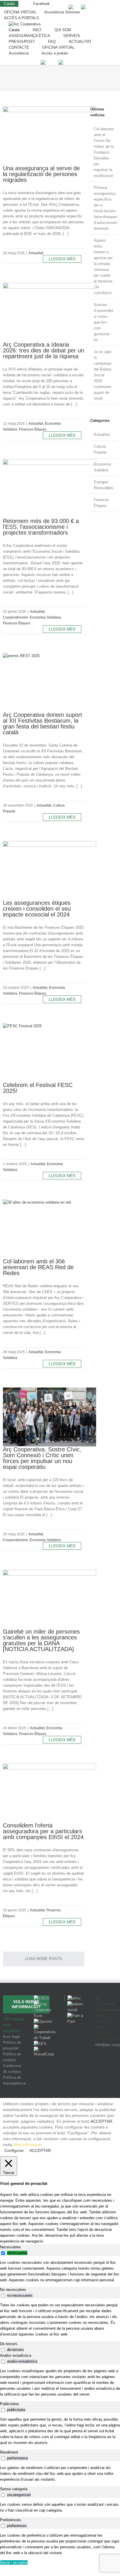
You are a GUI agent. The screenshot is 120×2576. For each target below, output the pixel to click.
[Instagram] (106, 2066)
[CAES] (41, 1998)
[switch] (3, 2253)
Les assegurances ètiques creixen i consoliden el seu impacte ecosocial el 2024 (37, 909)
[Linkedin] (113, 2066)
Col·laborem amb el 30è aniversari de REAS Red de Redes (38, 1267)
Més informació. (28, 2145)
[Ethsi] (72, 1998)
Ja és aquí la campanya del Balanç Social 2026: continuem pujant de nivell (103, 375)
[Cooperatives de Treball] (45, 2027)
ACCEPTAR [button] (101, 2121)
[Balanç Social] (75, 2004)
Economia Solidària (45, 617)
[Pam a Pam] (75, 2016)
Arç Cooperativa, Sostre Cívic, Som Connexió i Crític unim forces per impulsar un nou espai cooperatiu (42, 1458)
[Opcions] (43, 2021)
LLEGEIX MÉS (62, 259)
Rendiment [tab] (9, 2452)
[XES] (40, 2044)
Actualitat (36, 253)
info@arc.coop (107, 2045)
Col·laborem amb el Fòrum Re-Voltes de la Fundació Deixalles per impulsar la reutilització (104, 152)
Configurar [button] (14, 2150)
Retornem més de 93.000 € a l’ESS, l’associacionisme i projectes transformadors (41, 527)
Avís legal (11, 2037)
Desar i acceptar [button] (14, 2562)
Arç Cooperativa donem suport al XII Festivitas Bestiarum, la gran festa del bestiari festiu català (43, 724)
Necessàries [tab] (10, 2247)
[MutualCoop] (45, 2049)
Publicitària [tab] (9, 2404)
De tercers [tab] (9, 2344)
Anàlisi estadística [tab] (16, 2355)
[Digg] (98, 2066)
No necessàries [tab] (13, 2290)
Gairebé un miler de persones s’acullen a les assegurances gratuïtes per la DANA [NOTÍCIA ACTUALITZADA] (41, 1640)
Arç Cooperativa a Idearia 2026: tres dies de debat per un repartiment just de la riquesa (44, 350)
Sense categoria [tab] (14, 2489)
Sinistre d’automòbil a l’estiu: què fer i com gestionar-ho (103, 322)
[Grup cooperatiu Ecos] (45, 2004)
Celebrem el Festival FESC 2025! (38, 1088)
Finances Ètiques (33, 429)
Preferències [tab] (11, 2520)
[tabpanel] (60, 2271)
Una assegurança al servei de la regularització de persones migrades (41, 174)
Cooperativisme (15, 617)
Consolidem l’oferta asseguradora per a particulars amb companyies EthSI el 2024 (43, 1831)
